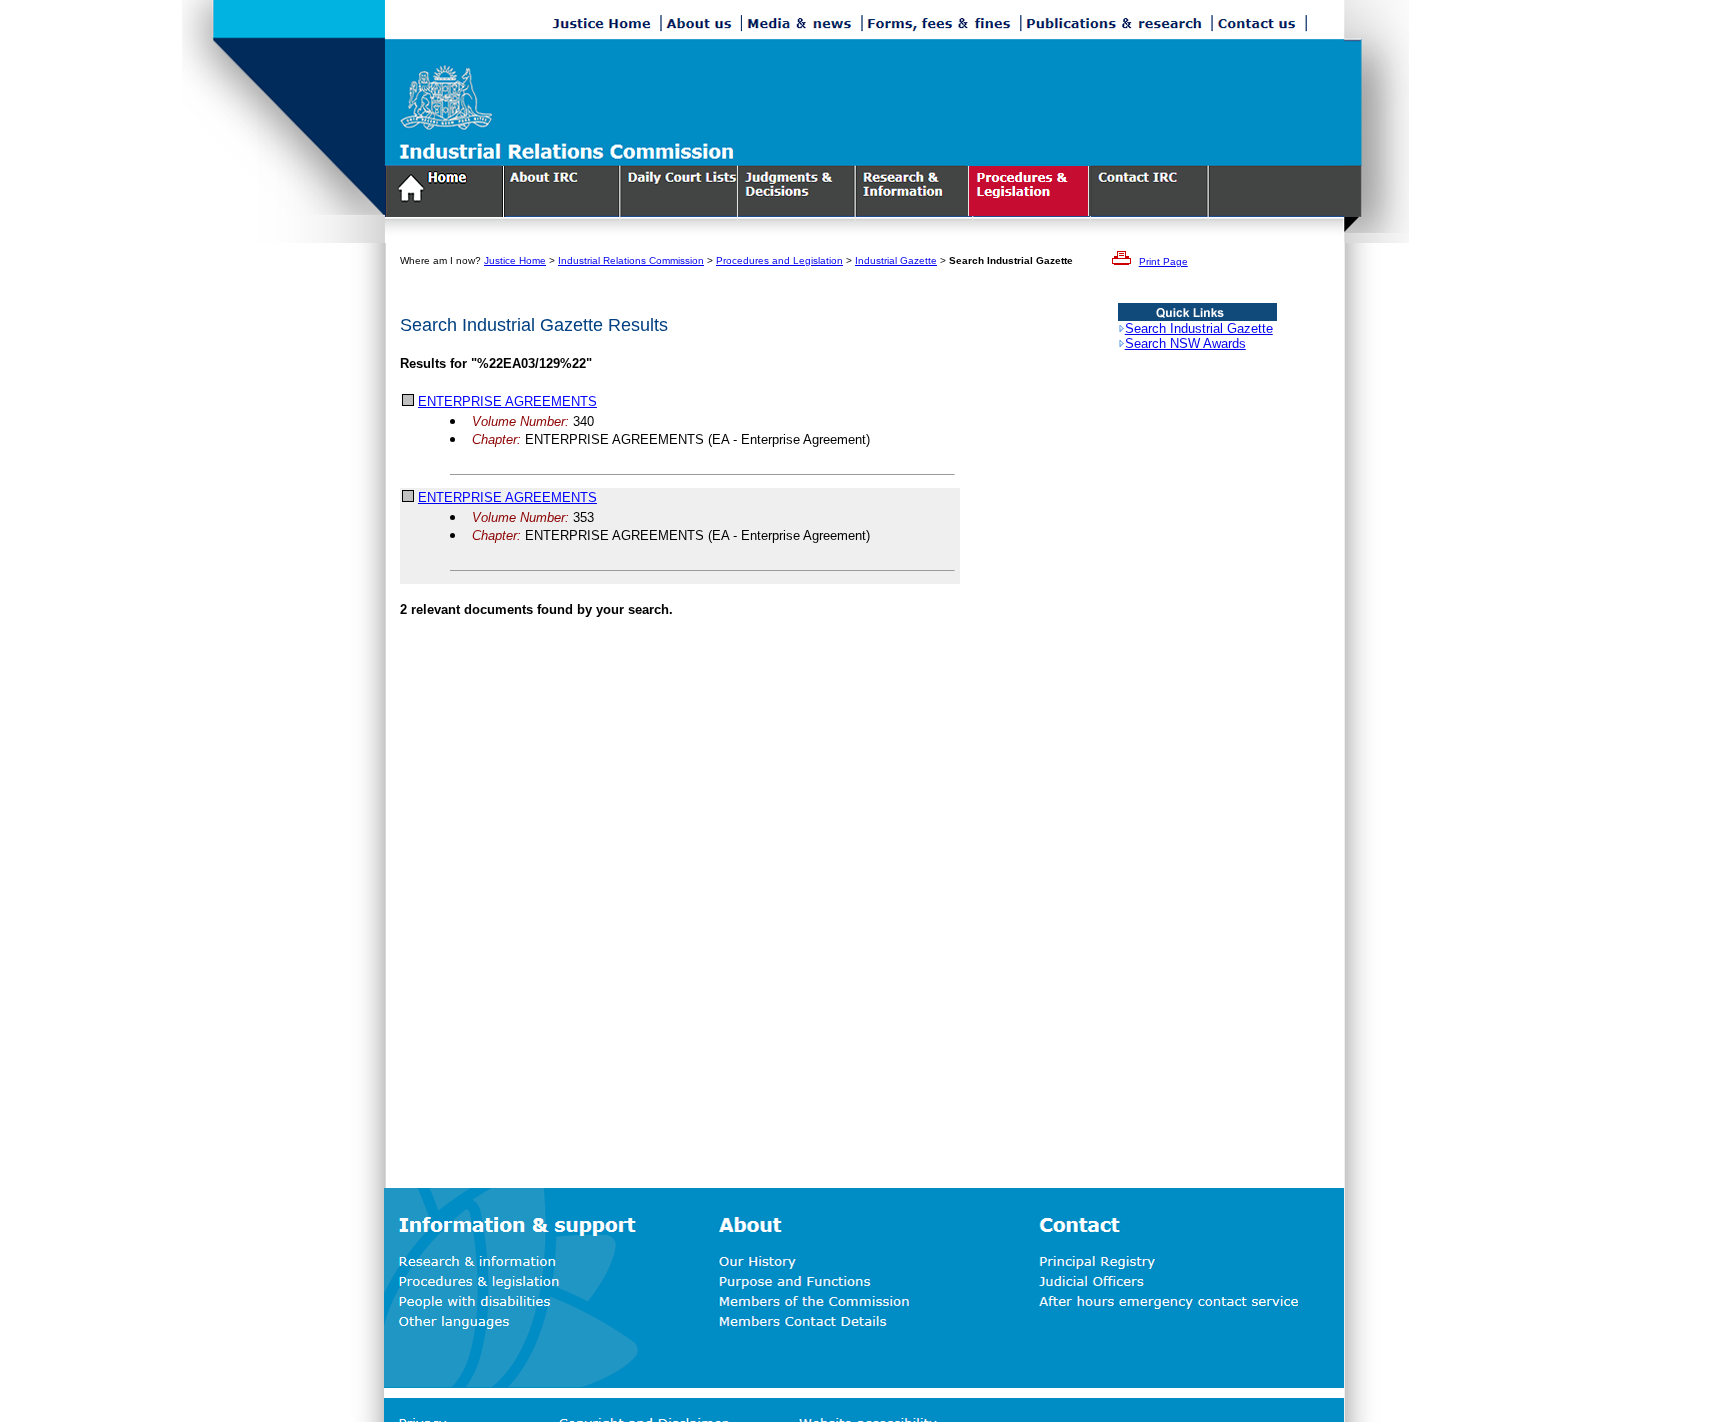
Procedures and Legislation (779, 260)
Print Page (1163, 261)
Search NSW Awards (1185, 343)
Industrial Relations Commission (631, 260)
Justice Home (515, 260)
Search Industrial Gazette (1199, 328)
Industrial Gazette (896, 260)
